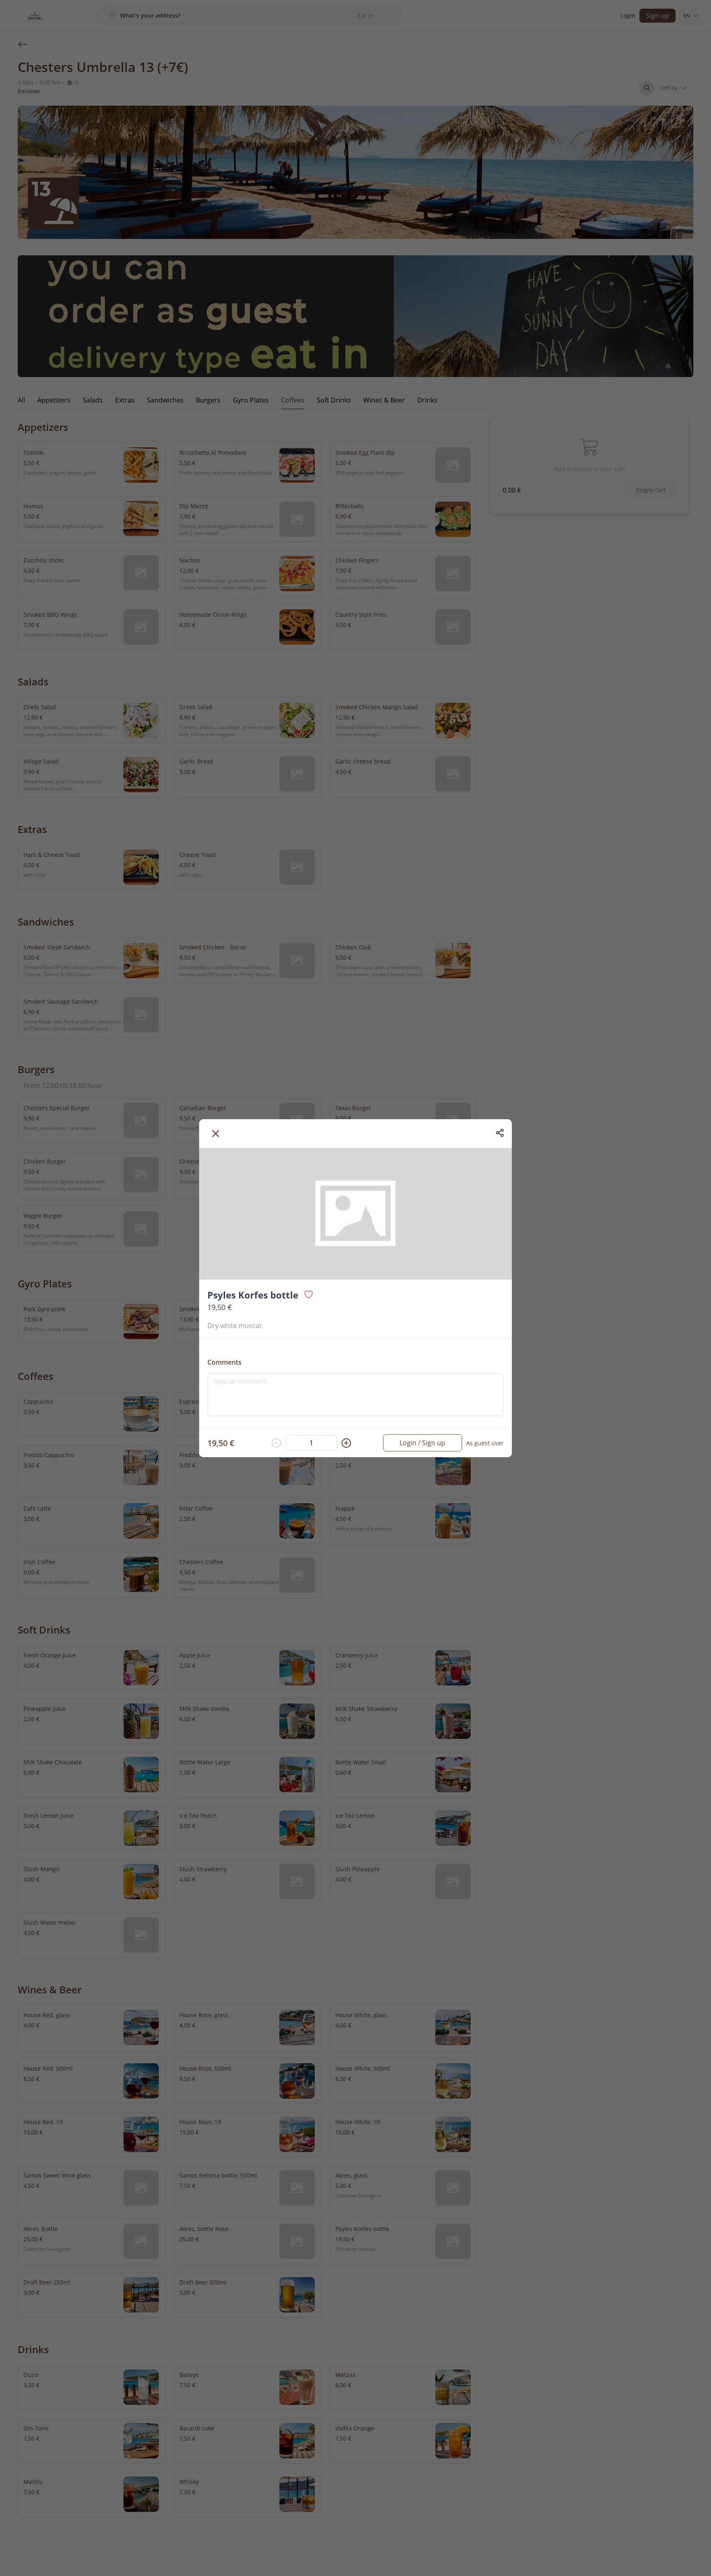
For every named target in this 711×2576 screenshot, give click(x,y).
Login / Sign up (422, 1443)
